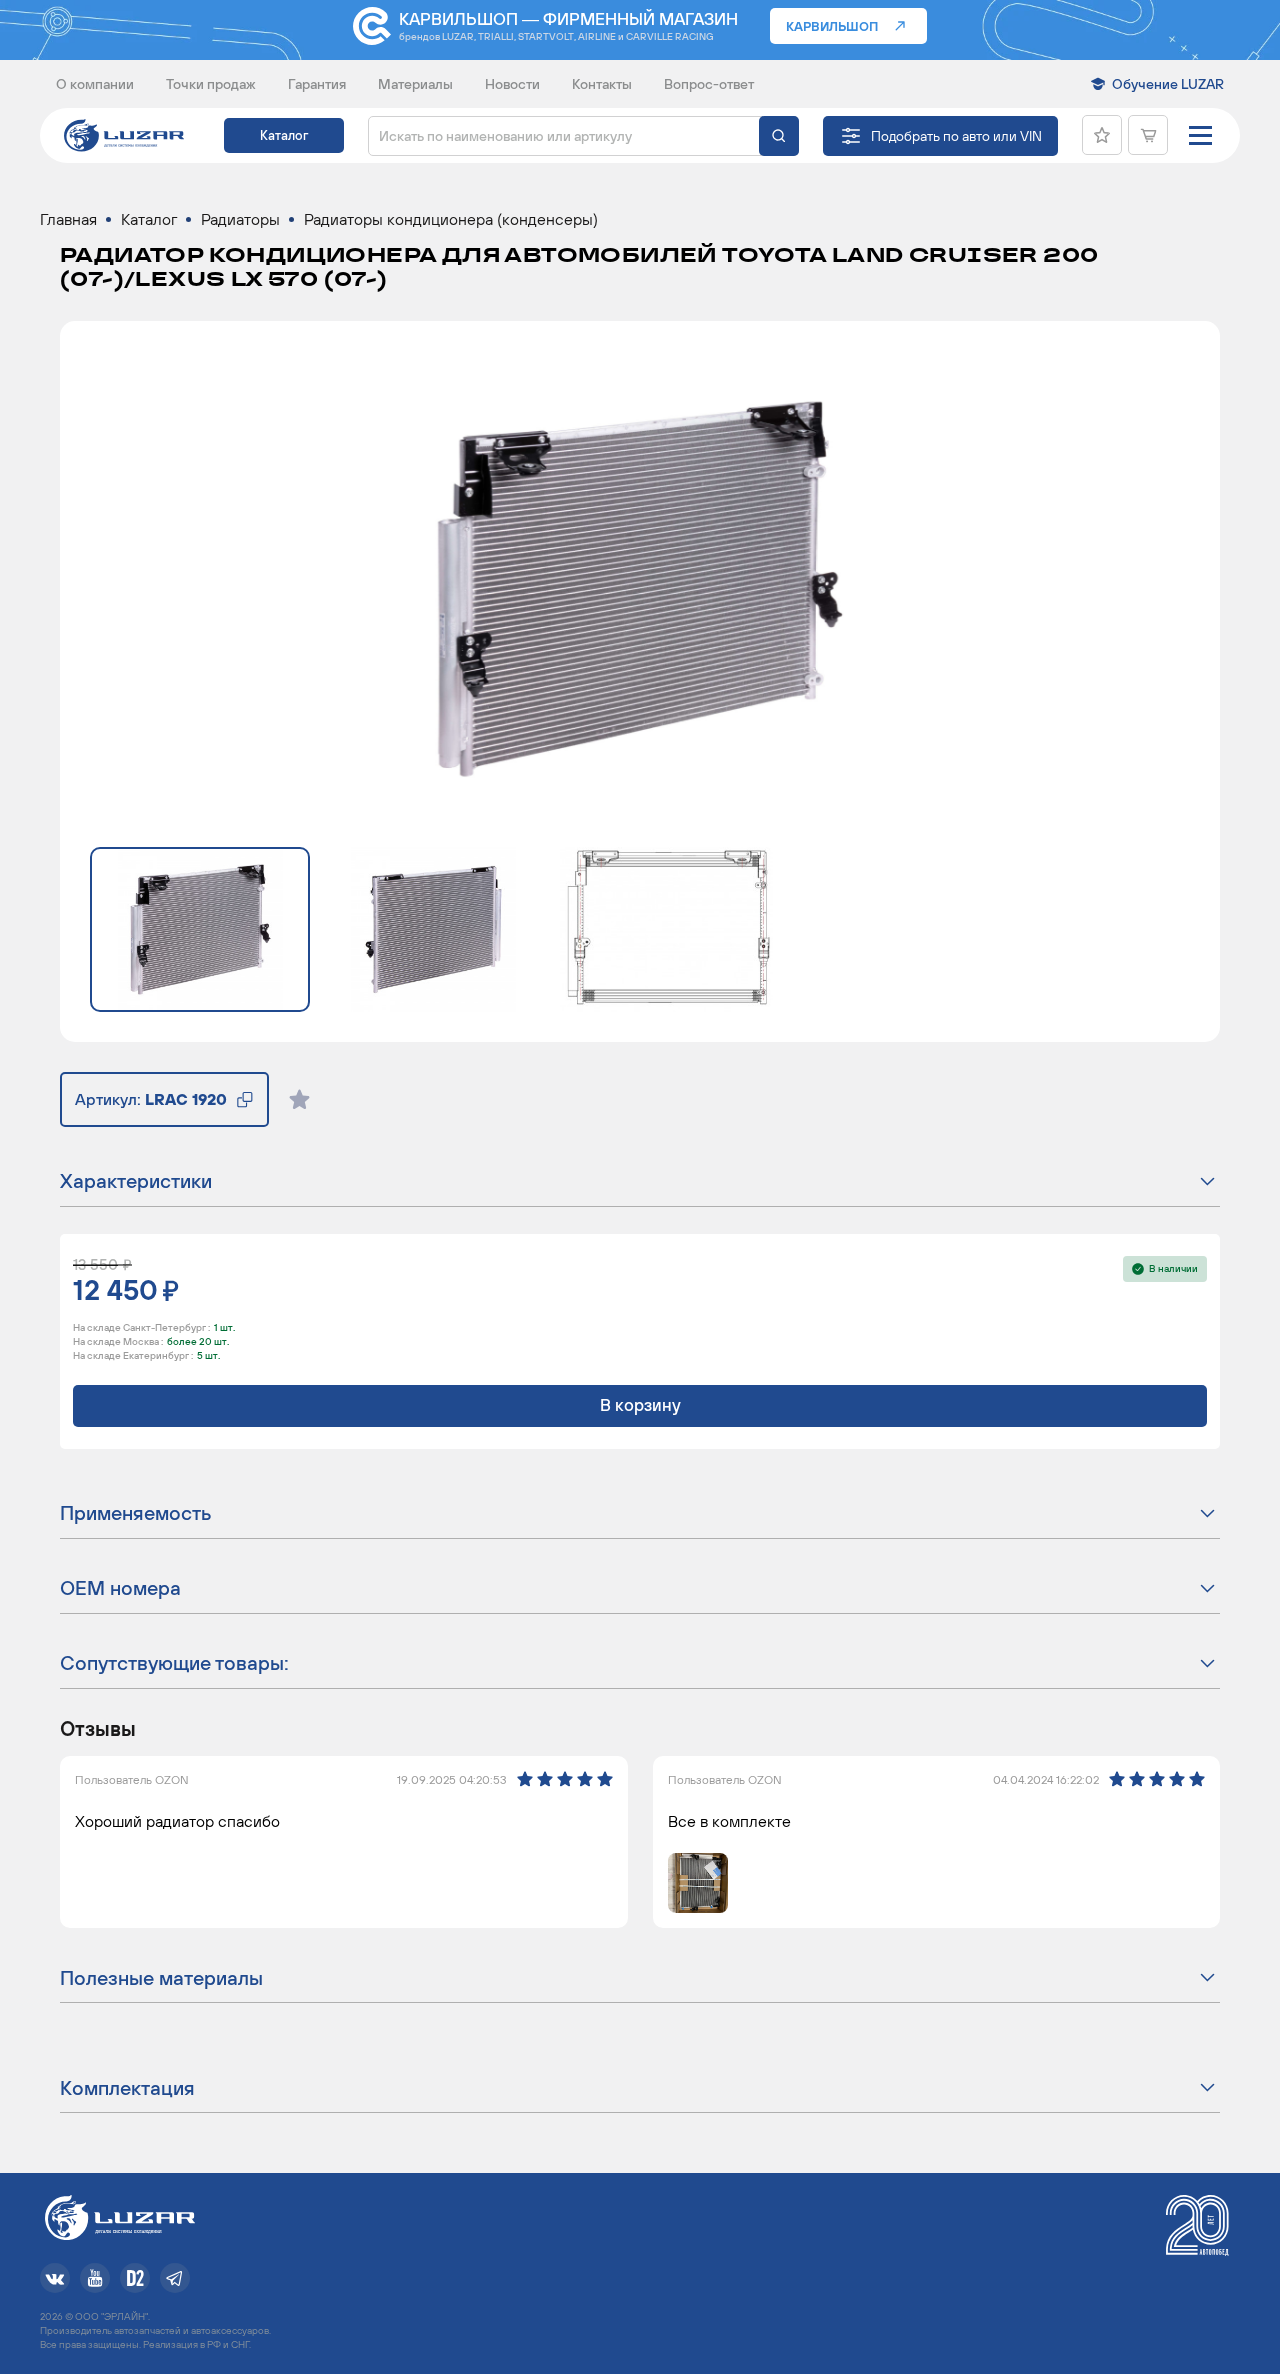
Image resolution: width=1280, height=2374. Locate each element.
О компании (95, 84)
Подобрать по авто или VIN (956, 136)
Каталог (284, 135)
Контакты (602, 84)
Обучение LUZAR (1168, 84)
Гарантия (317, 84)
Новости (512, 84)
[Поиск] (779, 136)
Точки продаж (211, 84)
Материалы (415, 84)
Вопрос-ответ (709, 84)
